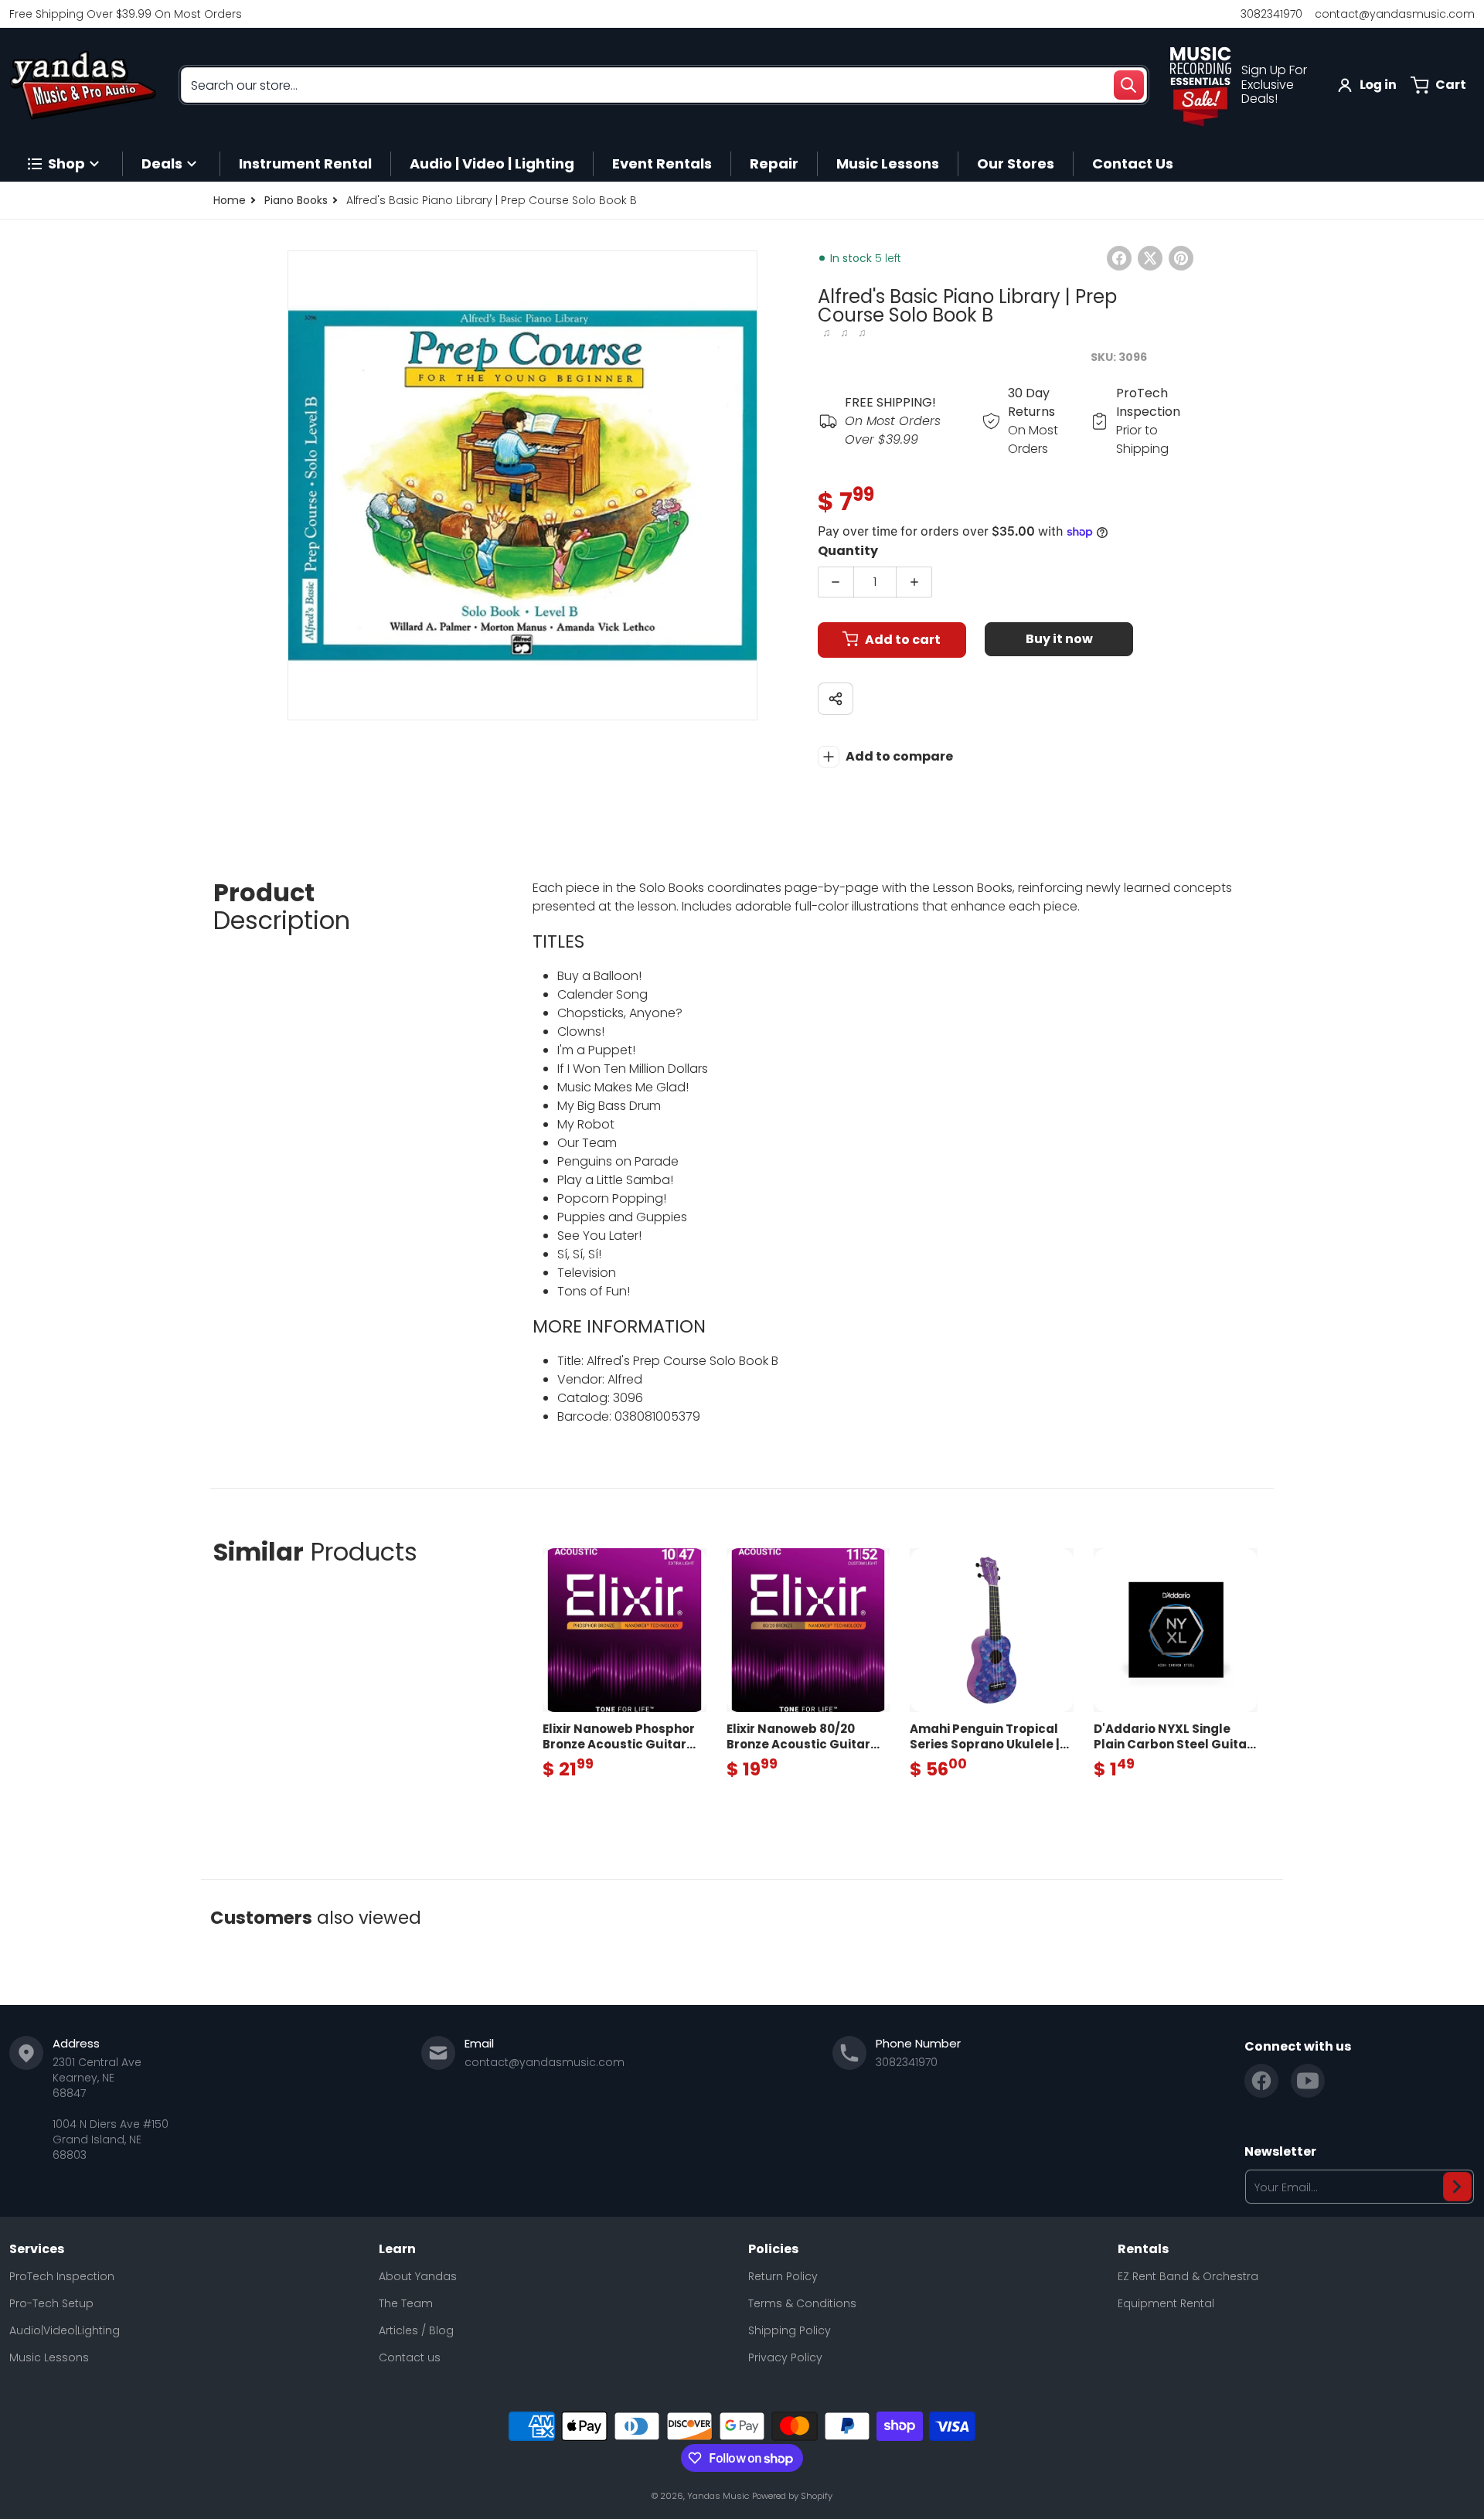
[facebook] (1261, 2081)
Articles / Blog (416, 2330)
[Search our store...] (1128, 85)
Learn (397, 2249)
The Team (406, 2303)
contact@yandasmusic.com (1395, 14)
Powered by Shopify (792, 2496)
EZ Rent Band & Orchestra (1188, 2276)
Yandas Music (718, 2496)
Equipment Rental (1166, 2303)
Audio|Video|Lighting (65, 2330)
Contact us (410, 2357)
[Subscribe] (1457, 2187)
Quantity (848, 551)
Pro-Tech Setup (51, 2303)
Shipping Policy (790, 2330)
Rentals (1143, 2249)
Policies (773, 2249)
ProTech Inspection (62, 2276)
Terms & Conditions (802, 2303)
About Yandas (418, 2276)
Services (37, 2249)
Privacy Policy (785, 2357)
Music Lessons (49, 2357)
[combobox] (664, 85)
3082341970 (1271, 14)
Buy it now (1059, 639)
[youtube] (1308, 2081)
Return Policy (783, 2276)
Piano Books (296, 200)
